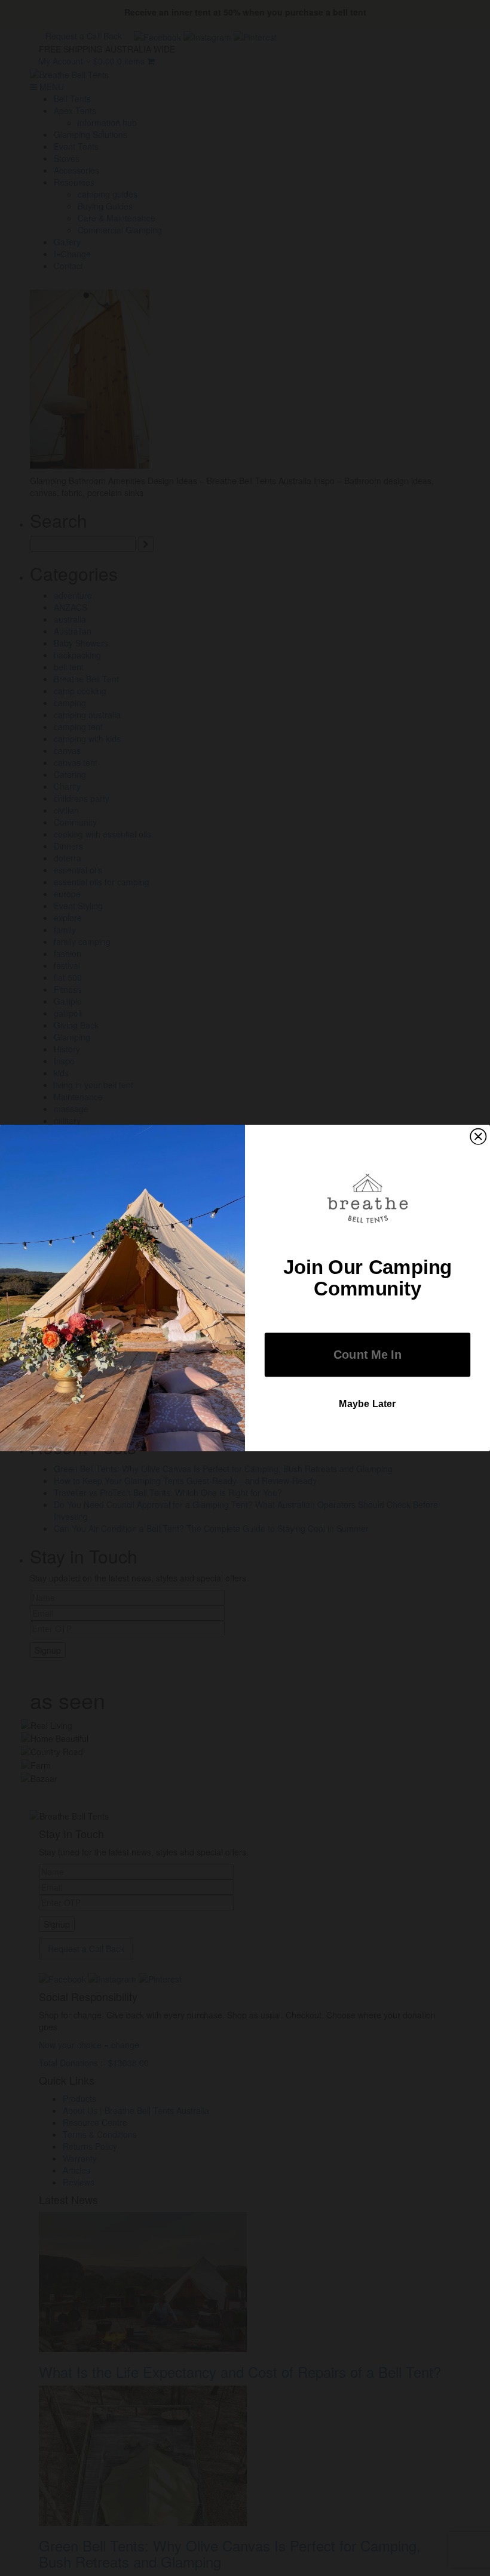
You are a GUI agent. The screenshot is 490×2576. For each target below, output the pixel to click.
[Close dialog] (478, 1137)
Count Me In (367, 1355)
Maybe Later (367, 1404)
